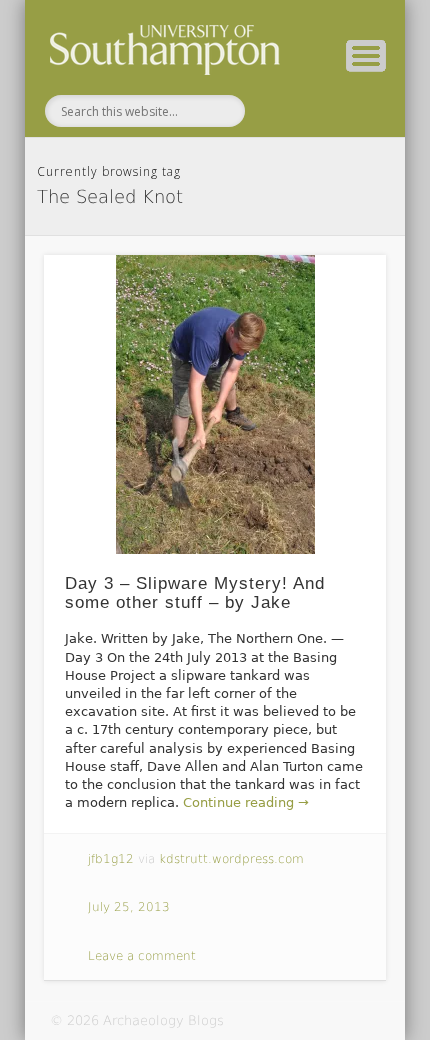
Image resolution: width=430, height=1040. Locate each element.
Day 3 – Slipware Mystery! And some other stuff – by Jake (195, 593)
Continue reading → (246, 802)
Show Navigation (366, 56)
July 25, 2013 (129, 907)
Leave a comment (142, 956)
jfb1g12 (111, 859)
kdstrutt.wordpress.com (231, 859)
